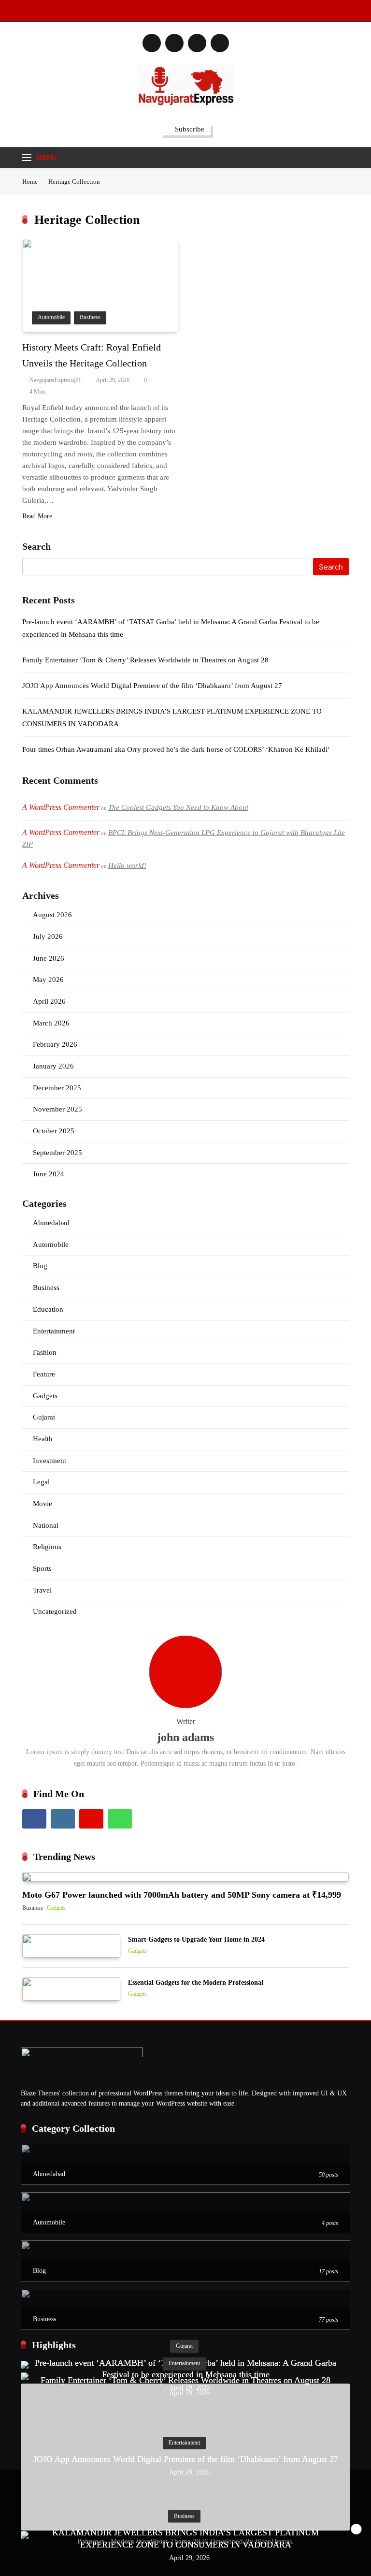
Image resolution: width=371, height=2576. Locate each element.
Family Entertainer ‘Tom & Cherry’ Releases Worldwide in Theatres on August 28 (145, 660)
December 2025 (57, 1088)
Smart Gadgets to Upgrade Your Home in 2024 (196, 1939)
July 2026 (48, 937)
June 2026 (49, 958)
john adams (185, 1737)
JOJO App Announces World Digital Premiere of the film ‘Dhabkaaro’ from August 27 (152, 686)
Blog (40, 1266)
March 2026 (51, 1023)
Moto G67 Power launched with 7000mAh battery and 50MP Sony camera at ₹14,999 (182, 1895)
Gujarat (44, 1417)
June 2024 (49, 1174)
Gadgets (45, 1396)
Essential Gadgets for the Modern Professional (196, 1982)
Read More (37, 516)
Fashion (45, 1352)
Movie (43, 1504)
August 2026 (52, 915)
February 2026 (55, 1044)
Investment (50, 1461)
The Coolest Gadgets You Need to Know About (178, 807)
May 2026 (48, 980)
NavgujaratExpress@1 (55, 380)
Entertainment (54, 1331)
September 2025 (57, 1153)
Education (48, 1309)
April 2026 (49, 1001)
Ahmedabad (51, 1223)
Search (36, 546)
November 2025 (57, 1109)
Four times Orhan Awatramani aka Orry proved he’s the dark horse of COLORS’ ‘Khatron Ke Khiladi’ (176, 749)
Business (90, 317)
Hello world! (127, 865)
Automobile (51, 317)
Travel (42, 1590)
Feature (44, 1374)
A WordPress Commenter (61, 865)
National (46, 1525)
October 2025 (54, 1131)
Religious (47, 1547)
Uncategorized (55, 1611)
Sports (42, 1568)
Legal (41, 1482)
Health (43, 1439)
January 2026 (53, 1066)
